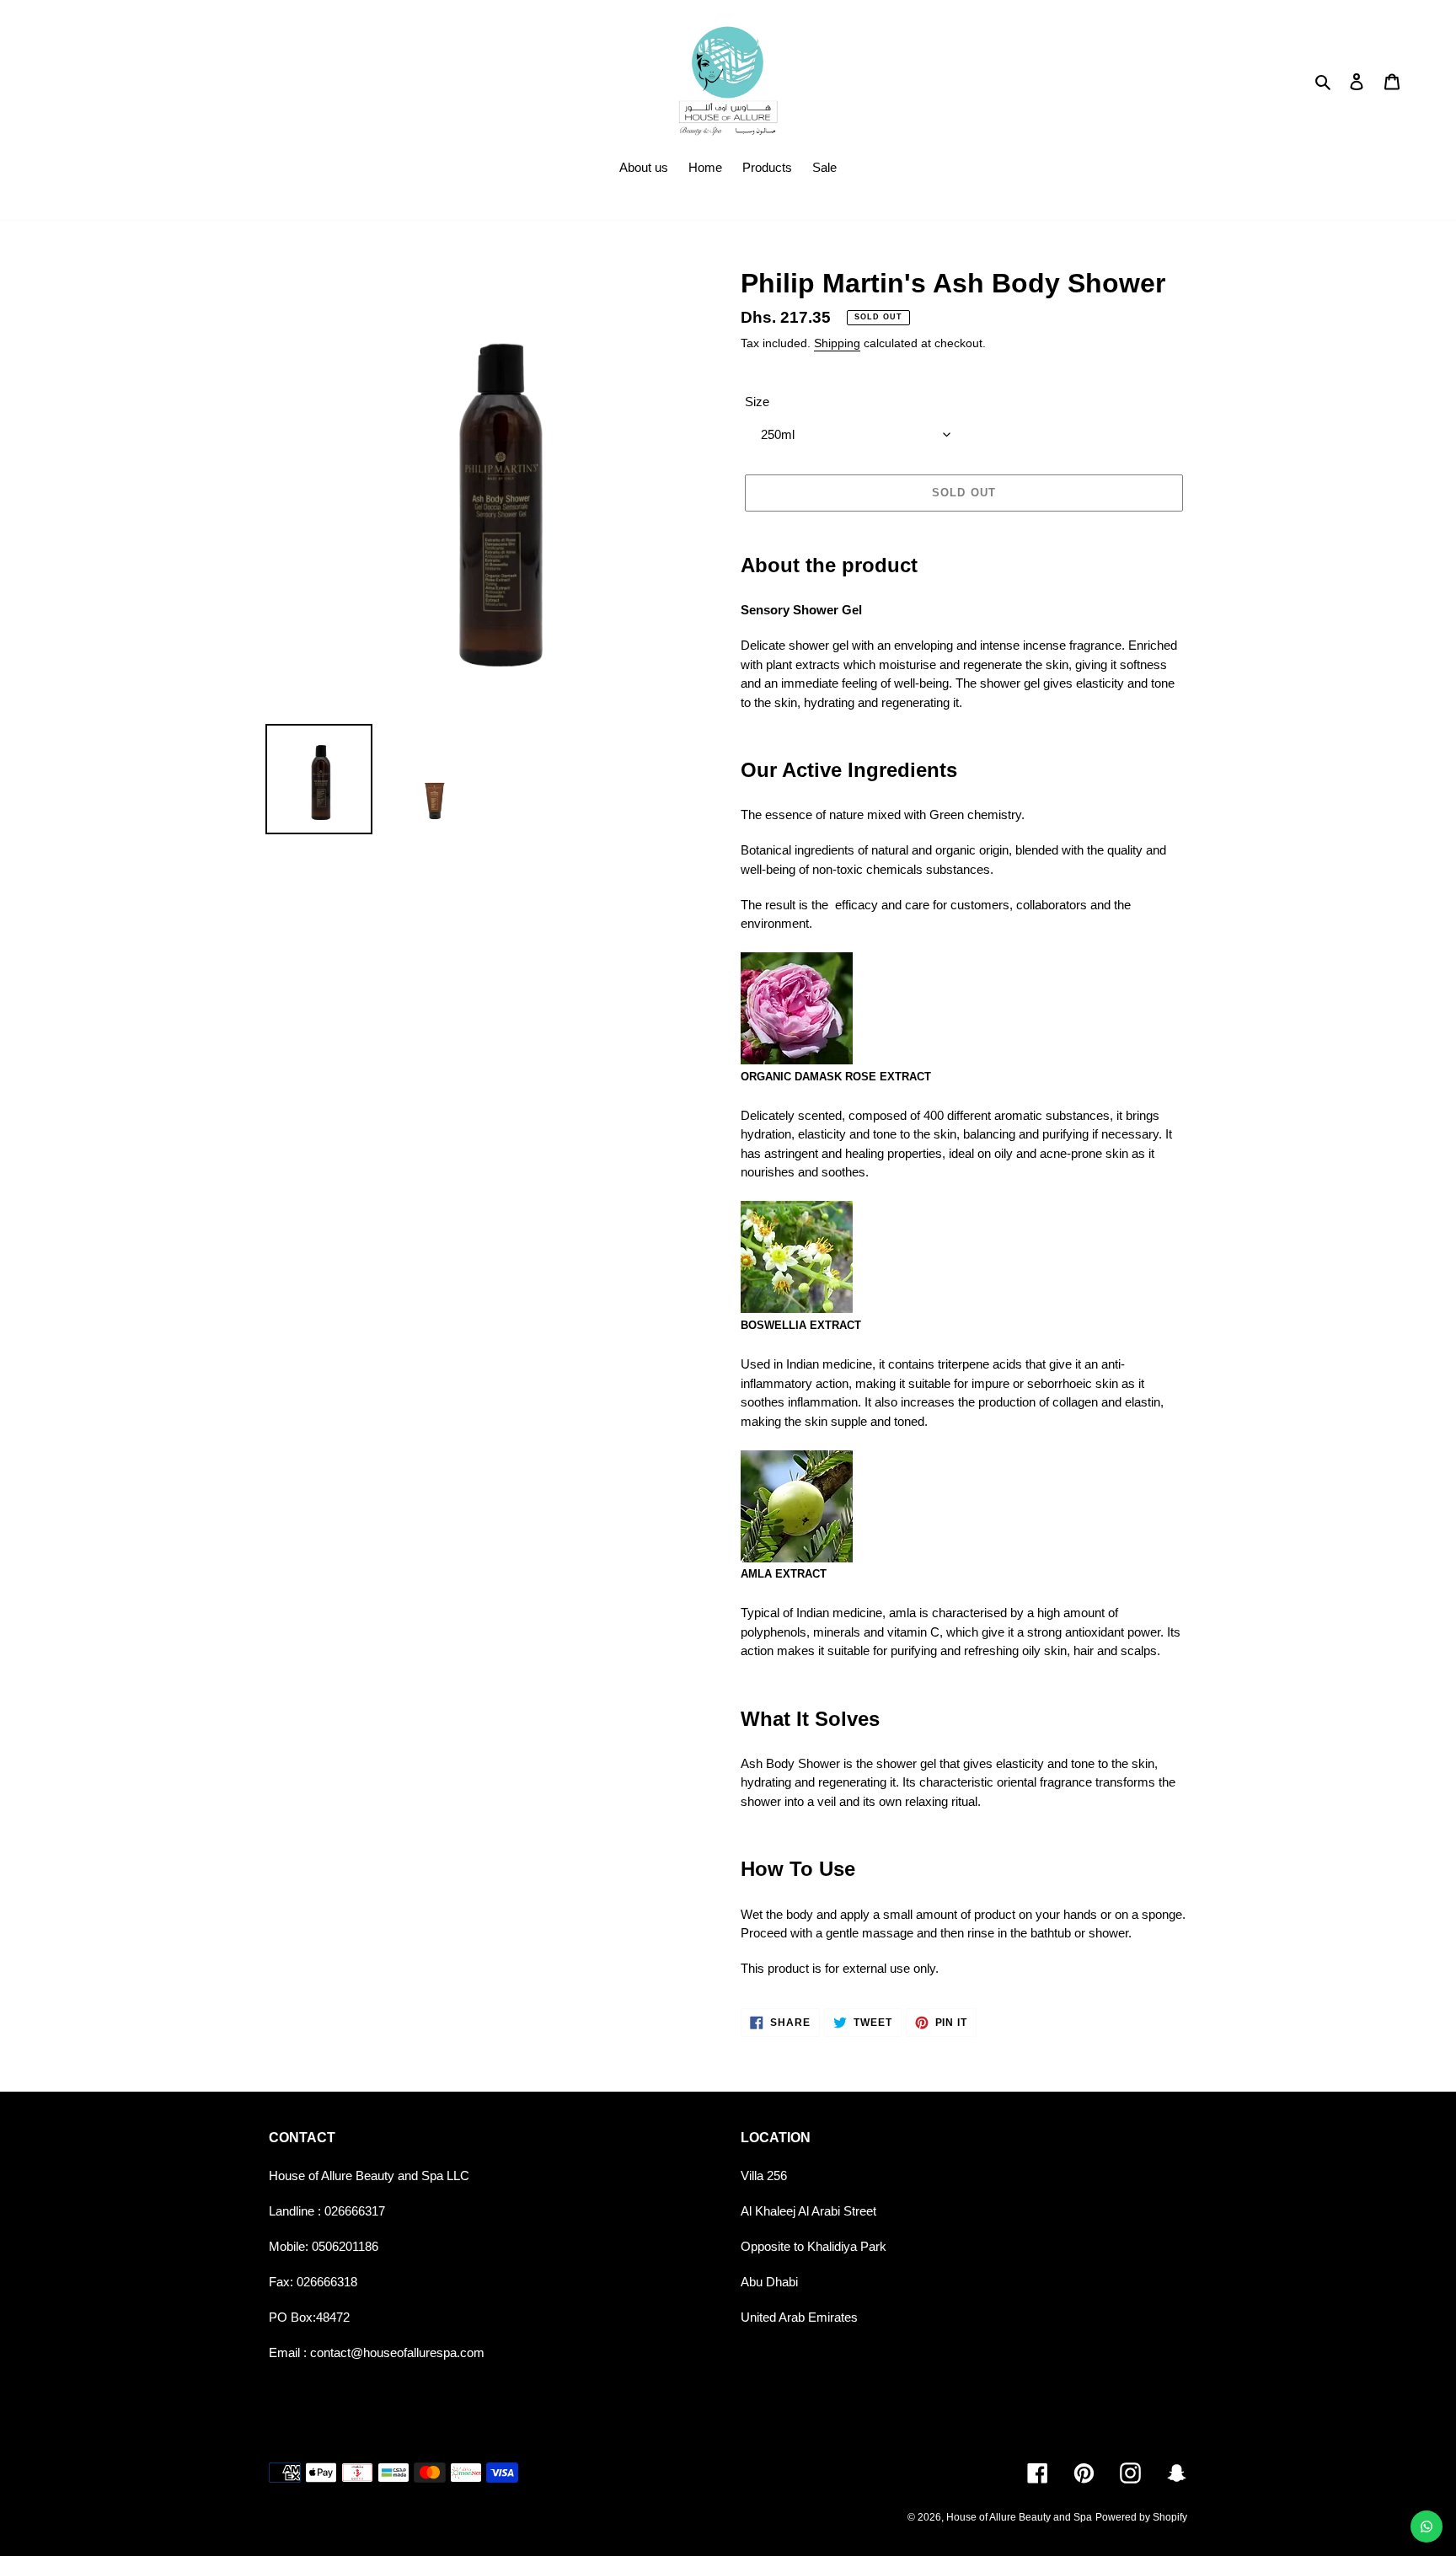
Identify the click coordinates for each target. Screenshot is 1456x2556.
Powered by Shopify (1141, 2517)
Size (757, 402)
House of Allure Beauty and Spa (1019, 2517)
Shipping (837, 343)
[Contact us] (1427, 2527)
